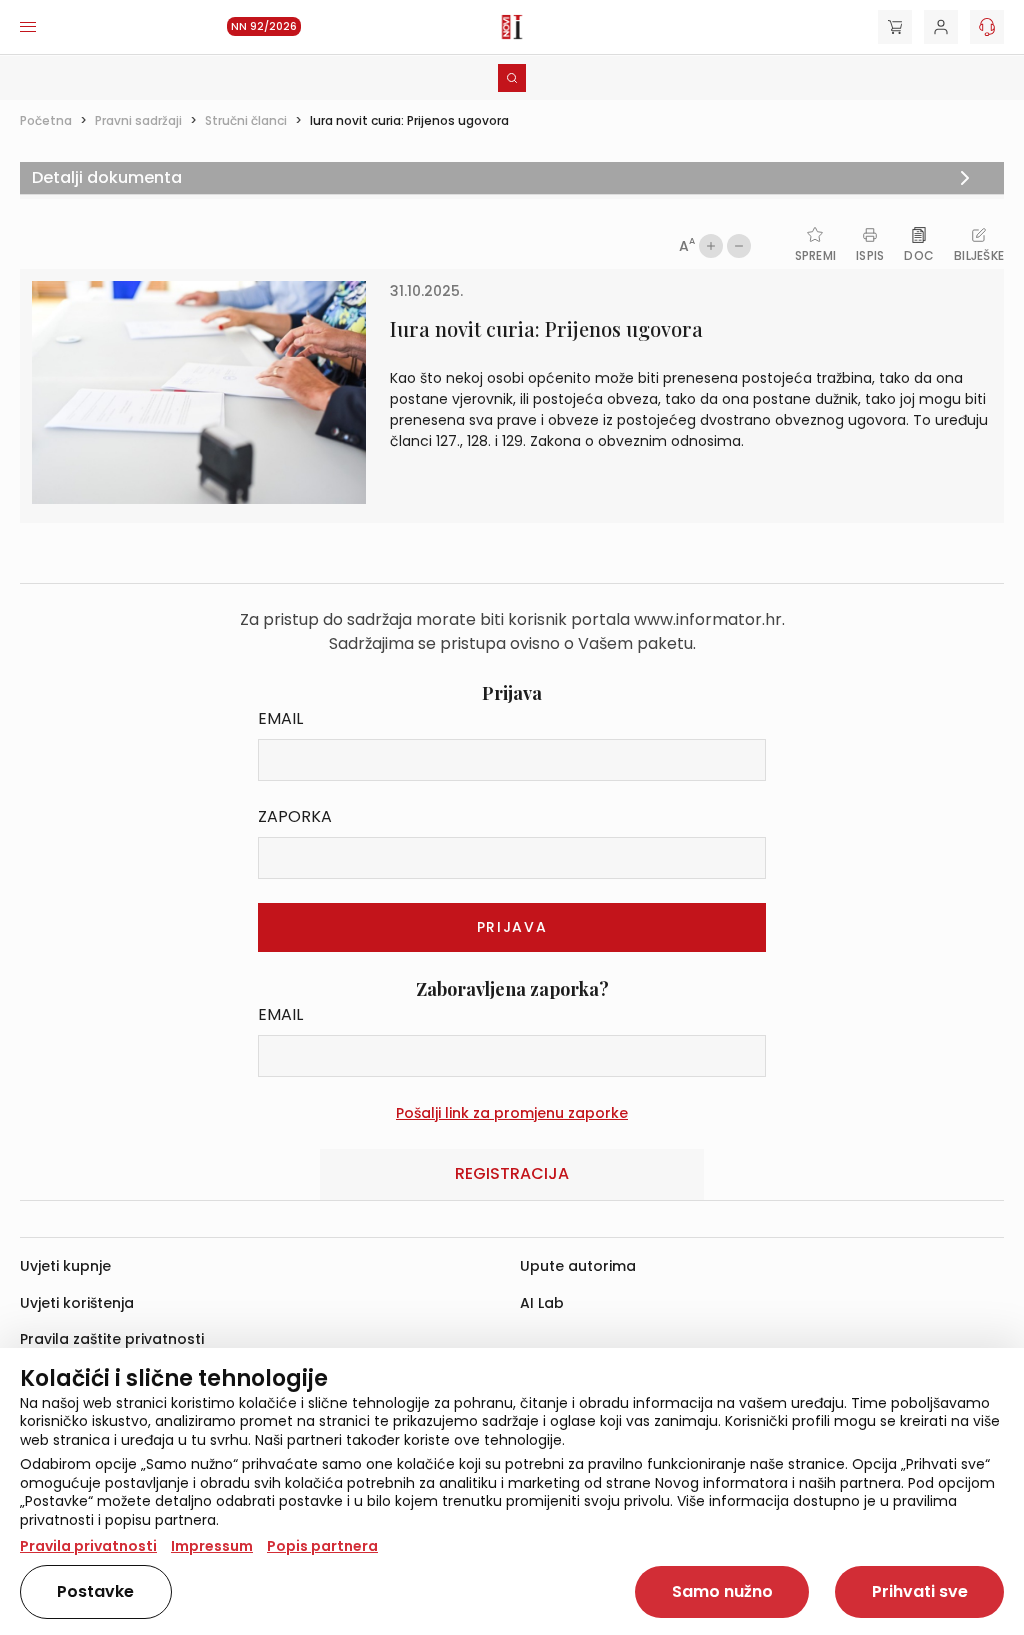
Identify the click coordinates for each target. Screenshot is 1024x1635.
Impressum (212, 1546)
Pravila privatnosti (88, 1546)
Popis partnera (322, 1546)
